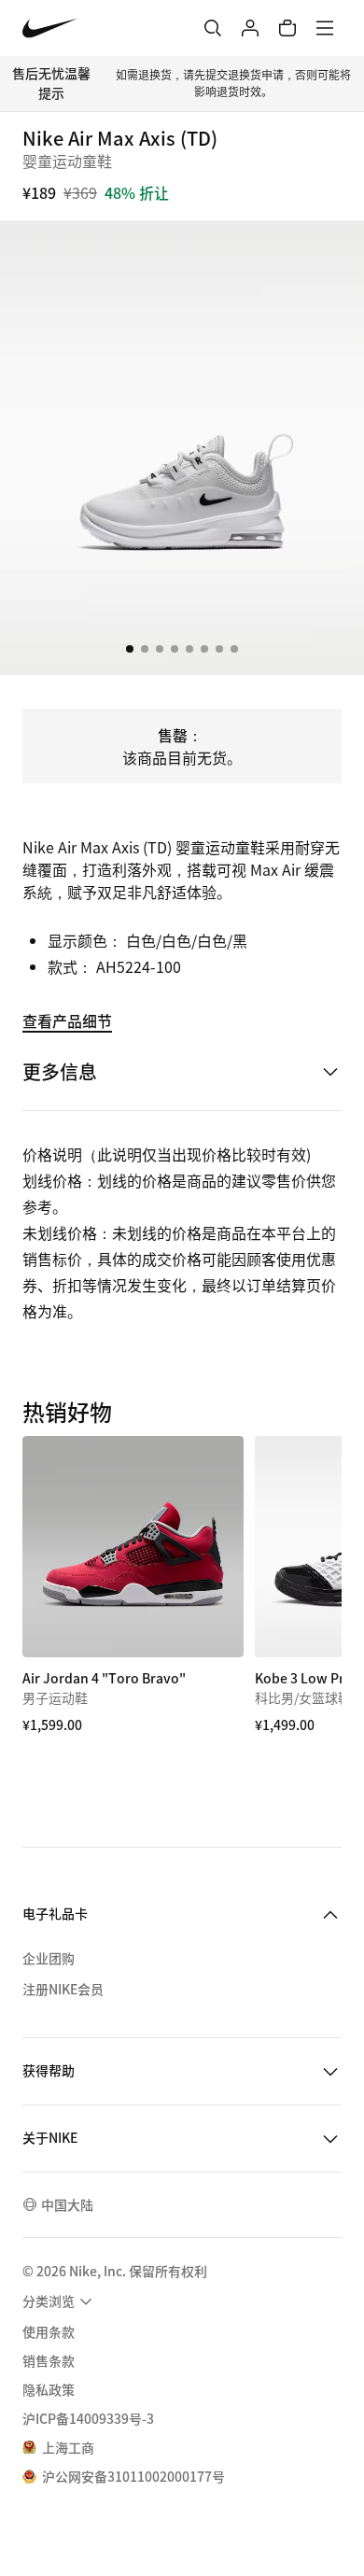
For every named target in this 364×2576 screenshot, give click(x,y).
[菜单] (325, 28)
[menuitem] (60, 2302)
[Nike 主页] (50, 28)
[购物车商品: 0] (287, 28)
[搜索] (213, 28)
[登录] (250, 28)
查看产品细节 (67, 1021)
